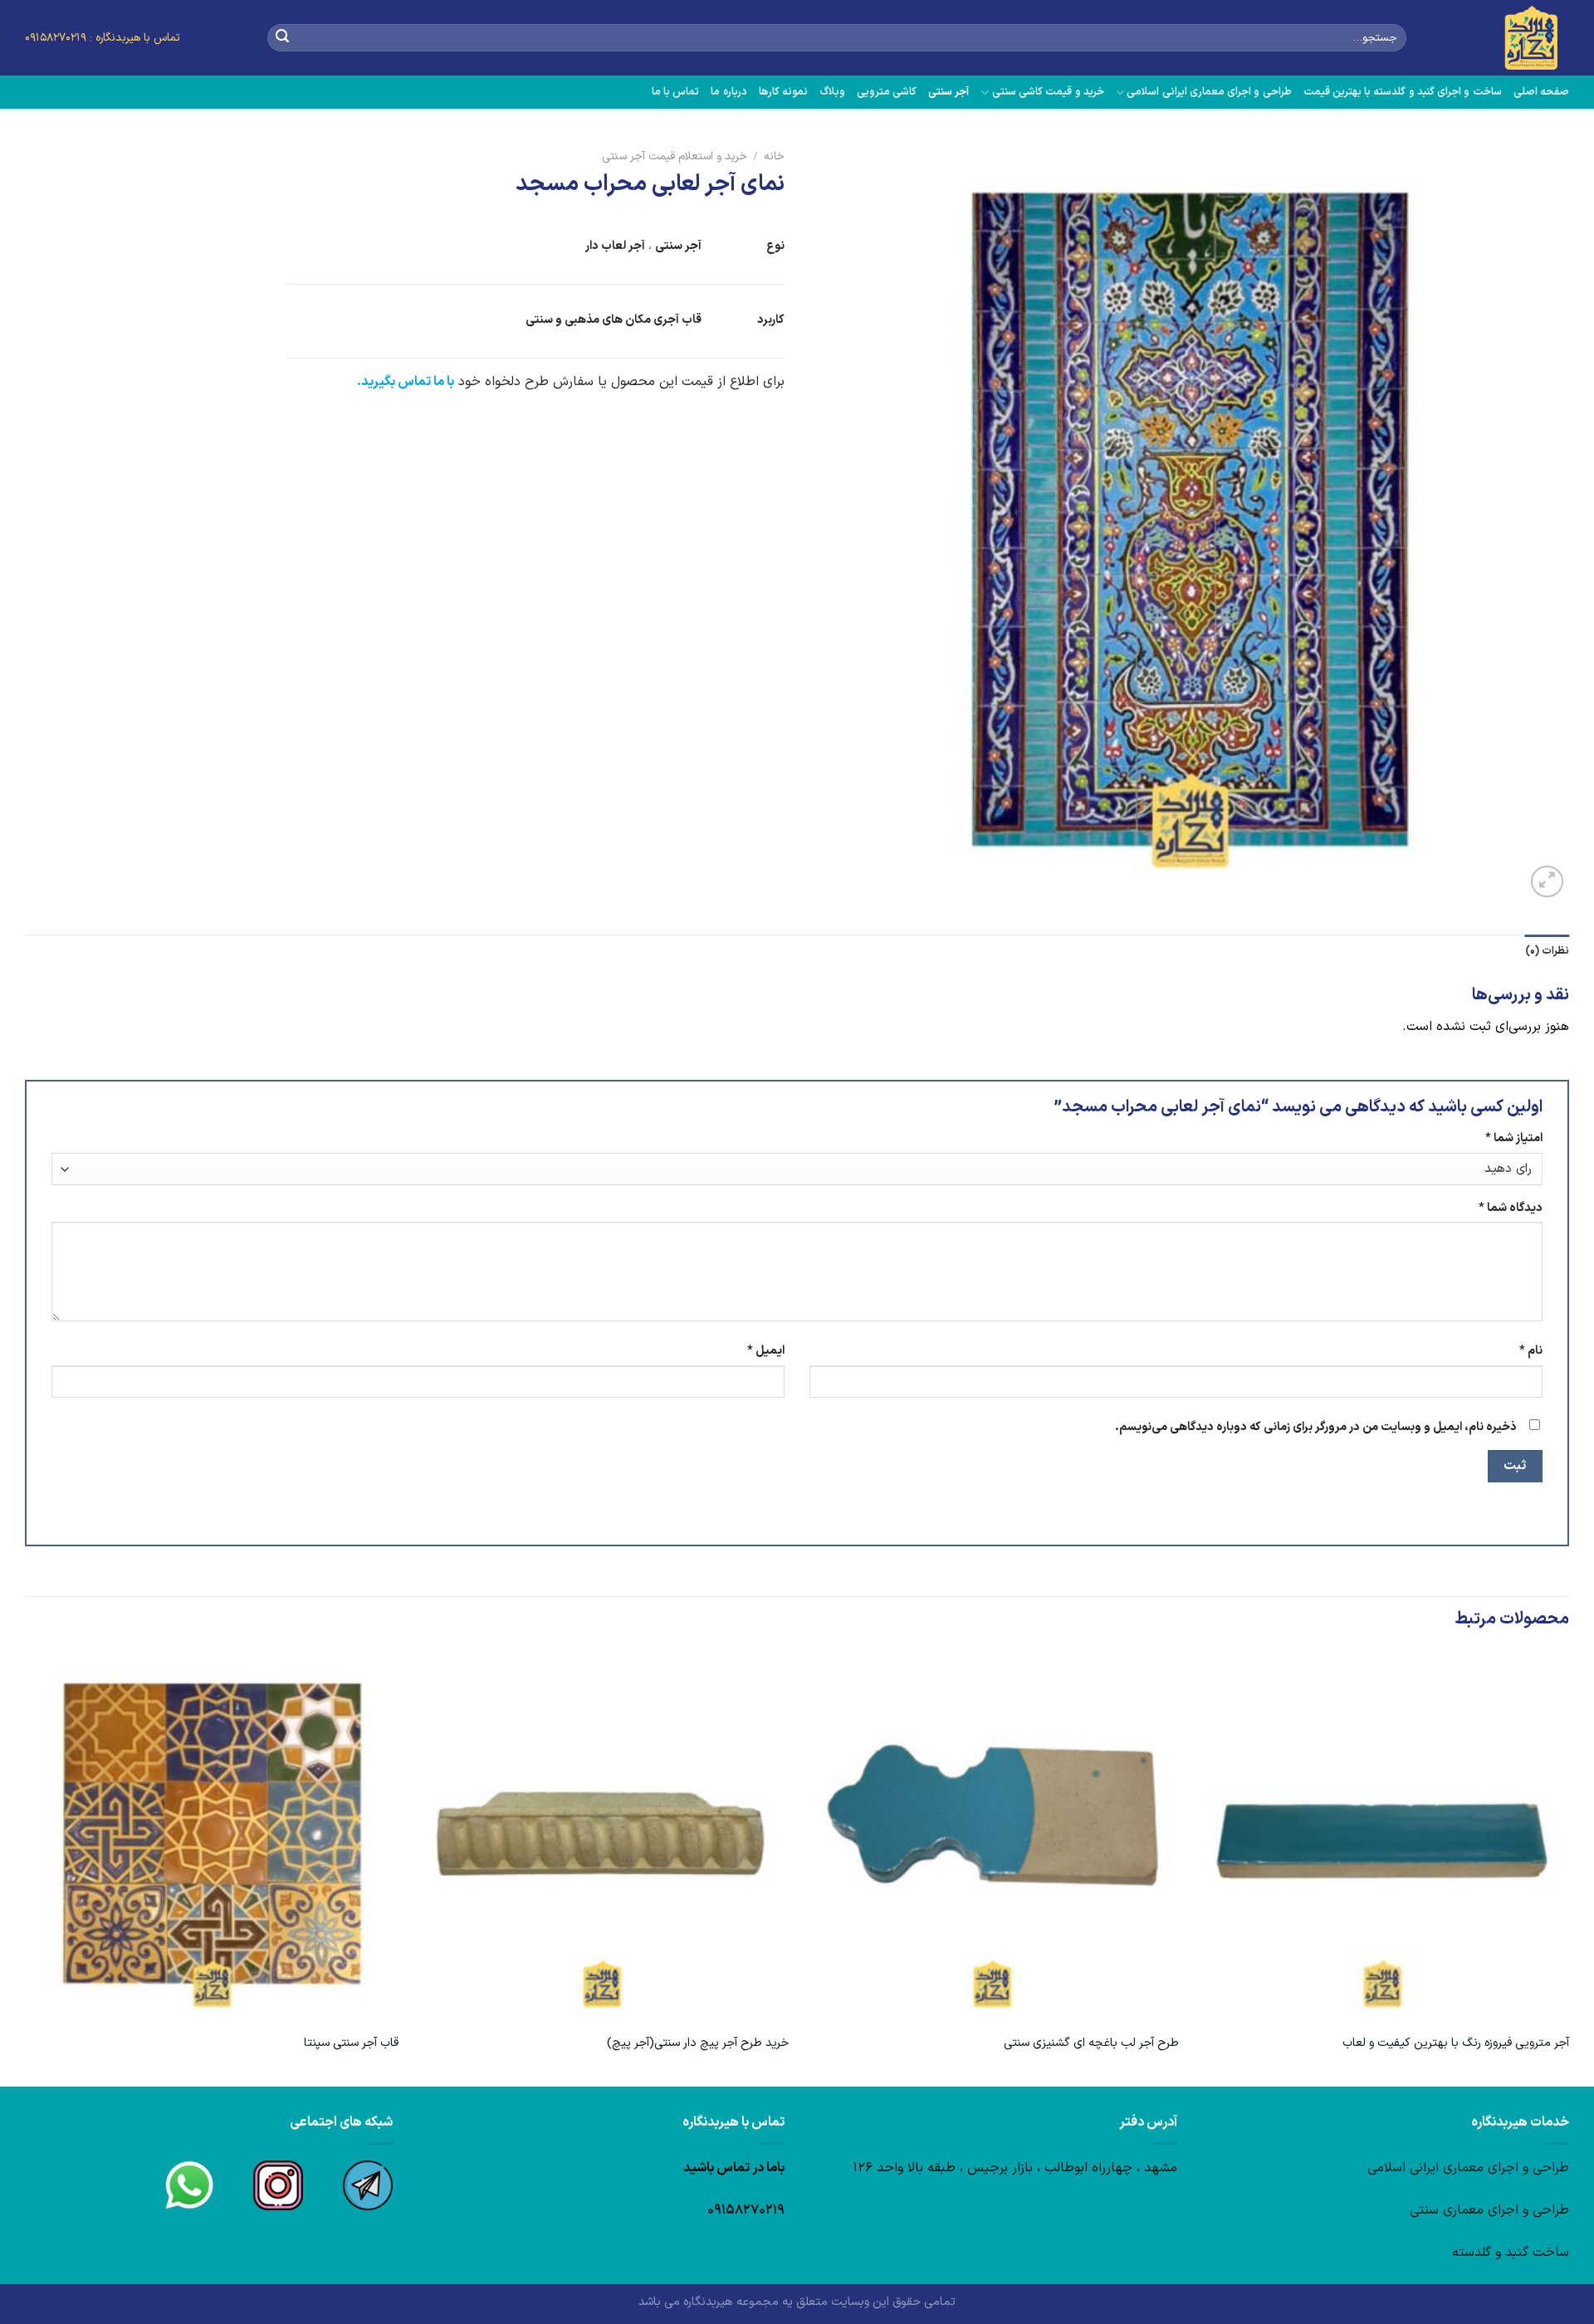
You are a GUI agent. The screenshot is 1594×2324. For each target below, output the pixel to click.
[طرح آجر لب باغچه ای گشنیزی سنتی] (992, 1837)
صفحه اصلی (1541, 92)
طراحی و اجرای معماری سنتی (1489, 2210)
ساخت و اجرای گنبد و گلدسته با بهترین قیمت (1403, 92)
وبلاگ (832, 92)
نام (1531, 1351)
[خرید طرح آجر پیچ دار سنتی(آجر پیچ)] (602, 1837)
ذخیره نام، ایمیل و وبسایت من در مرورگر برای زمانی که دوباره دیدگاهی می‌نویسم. (1316, 1427)
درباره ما (729, 92)
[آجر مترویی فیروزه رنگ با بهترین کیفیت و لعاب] (1382, 1837)
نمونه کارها (783, 92)
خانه (774, 156)
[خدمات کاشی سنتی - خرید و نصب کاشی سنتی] (1500, 38)
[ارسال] (282, 38)
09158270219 (746, 2210)
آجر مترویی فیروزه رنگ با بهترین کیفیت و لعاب (1456, 2044)
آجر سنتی (949, 92)
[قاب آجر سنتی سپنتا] (212, 1837)
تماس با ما (676, 92)
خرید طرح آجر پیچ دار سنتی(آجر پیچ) (698, 2044)
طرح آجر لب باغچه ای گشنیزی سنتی (1091, 2044)
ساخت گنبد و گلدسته (1511, 2253)
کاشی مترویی (887, 92)
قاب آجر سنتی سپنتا (351, 2044)
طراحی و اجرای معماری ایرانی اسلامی (1209, 92)
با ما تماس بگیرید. (406, 382)
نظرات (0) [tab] (1547, 951)
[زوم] (1547, 882)
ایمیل (766, 1351)
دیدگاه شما (1511, 1208)
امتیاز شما (1514, 1138)
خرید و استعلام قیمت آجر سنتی (675, 156)
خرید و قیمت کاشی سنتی (1048, 92)
